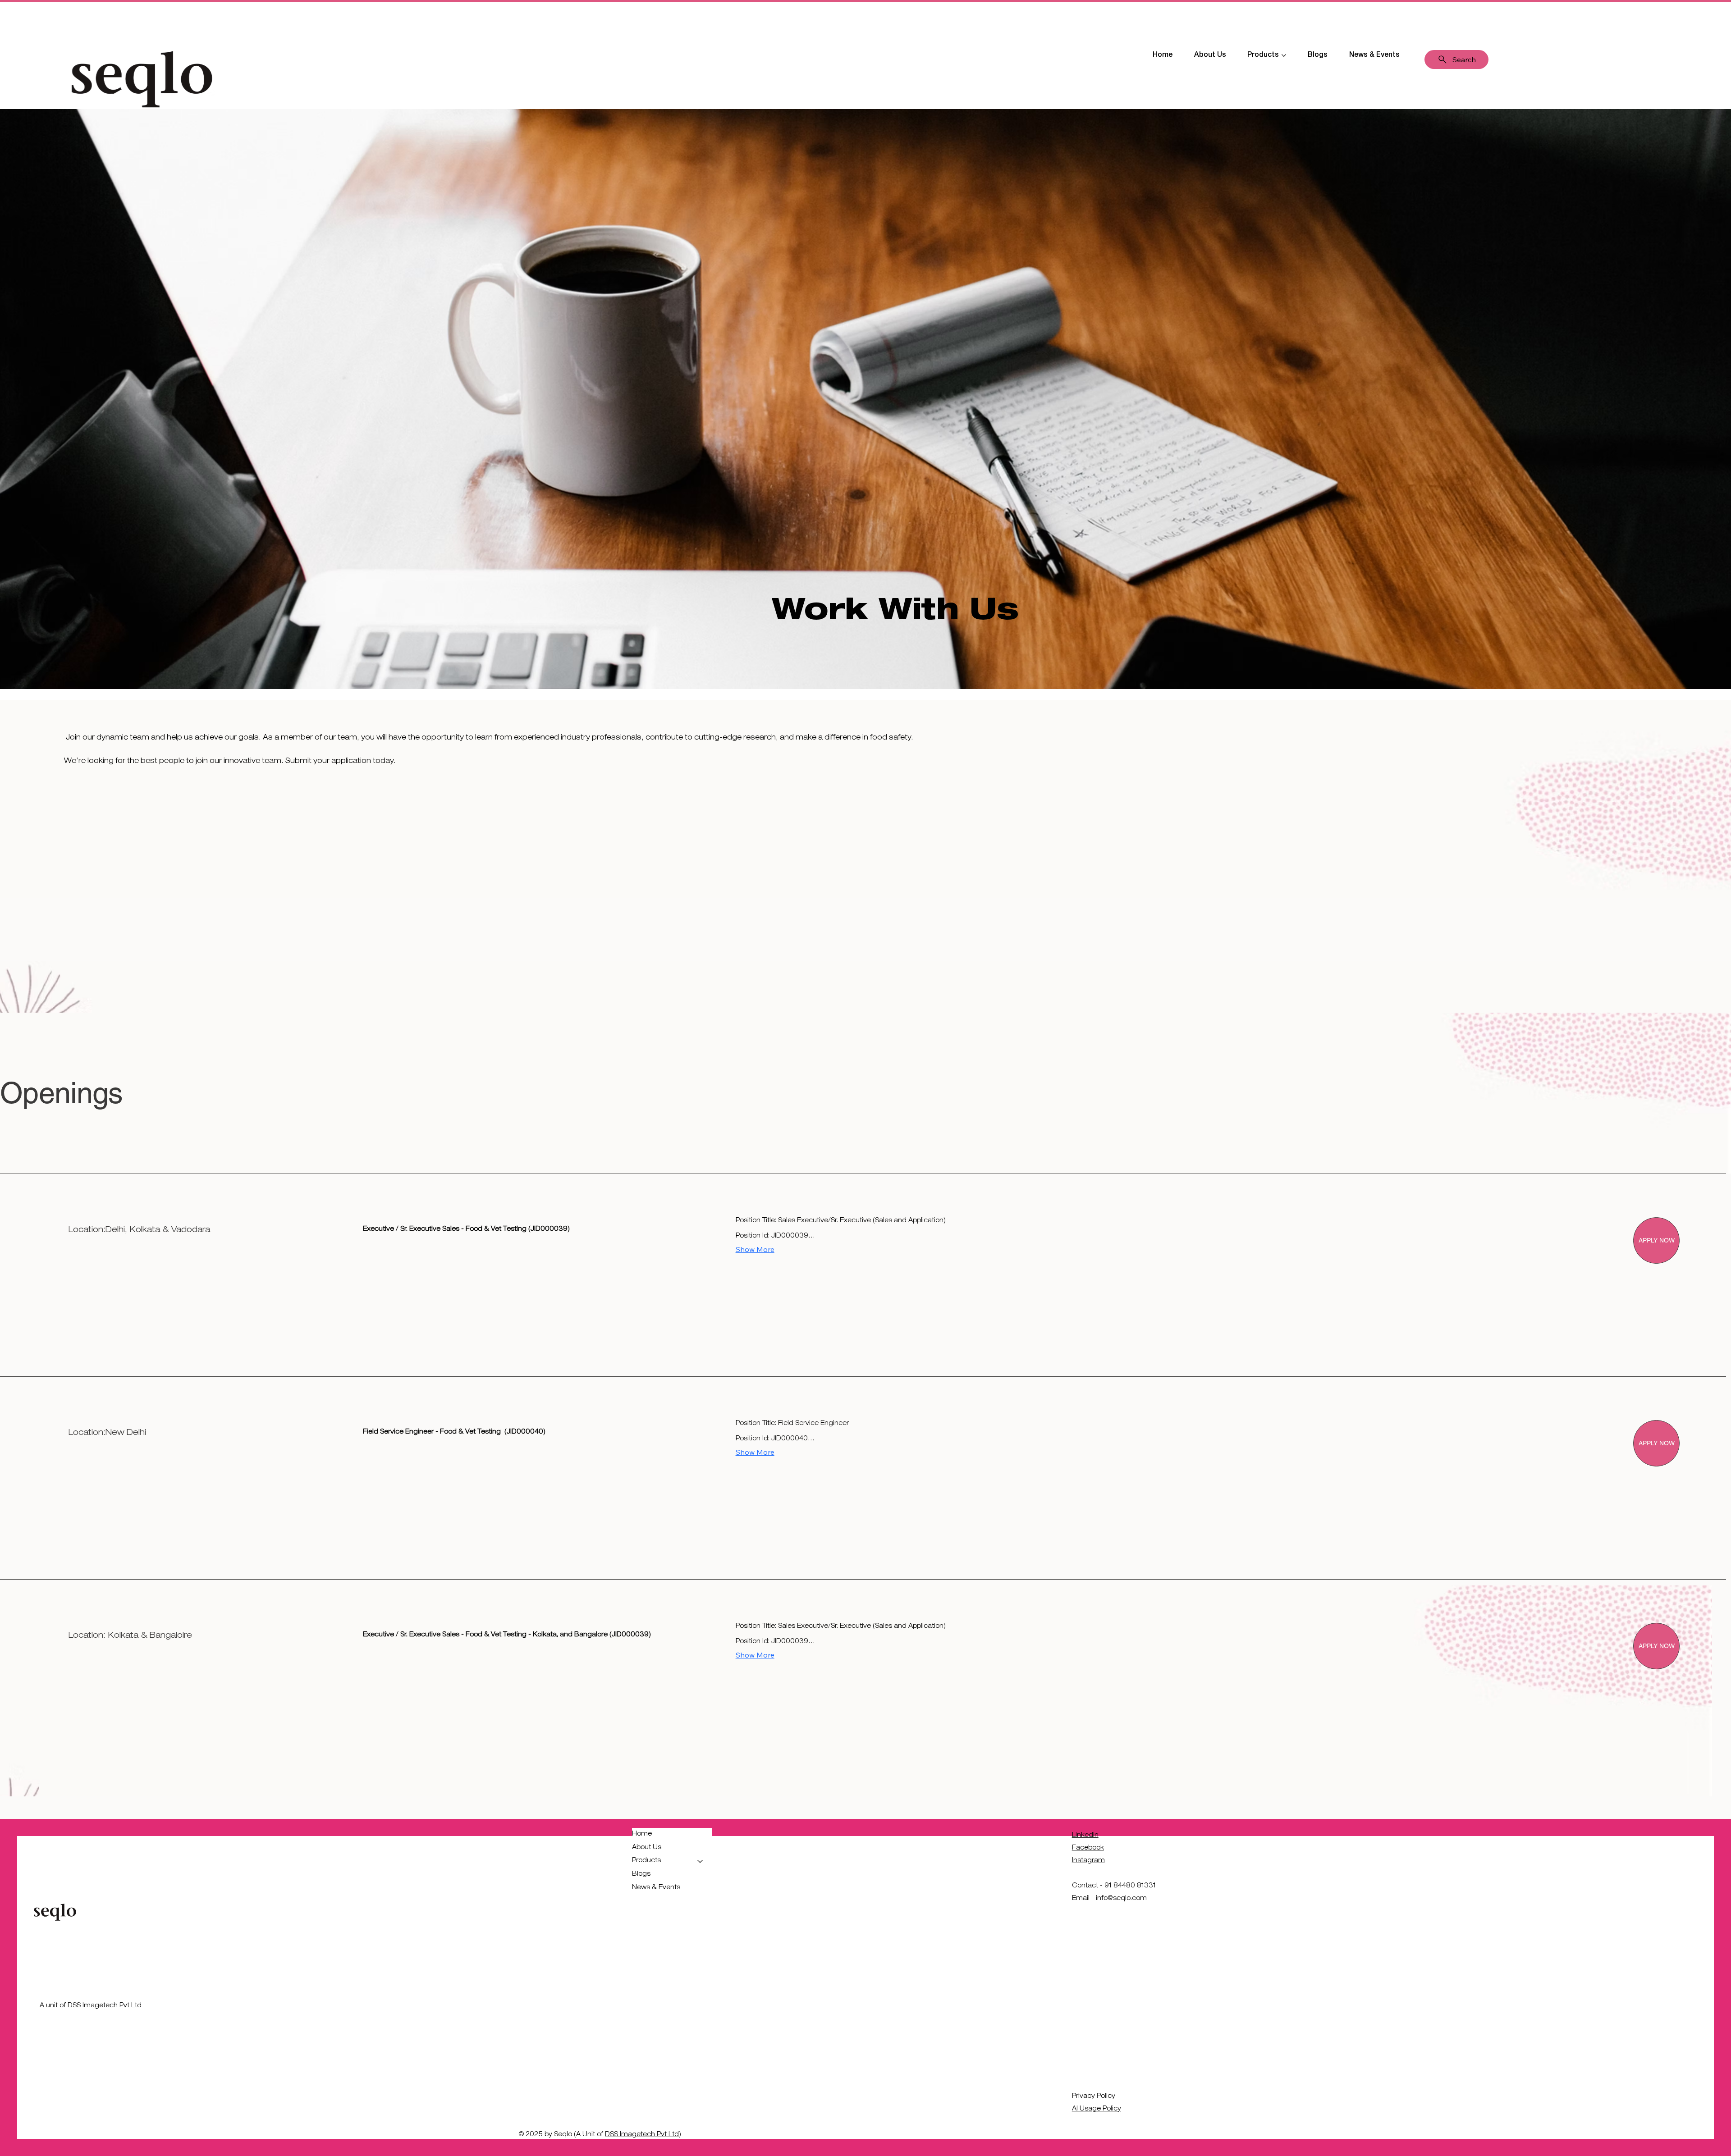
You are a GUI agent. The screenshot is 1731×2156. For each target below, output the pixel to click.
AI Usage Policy (1097, 2109)
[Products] (701, 1861)
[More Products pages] (1284, 55)
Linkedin (1085, 1836)
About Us (647, 1848)
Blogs (641, 1874)
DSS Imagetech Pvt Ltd (642, 2135)
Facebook (1088, 1848)
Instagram (1088, 1861)
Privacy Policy (1094, 2097)
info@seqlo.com (1121, 1899)
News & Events (656, 1888)
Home (642, 1834)
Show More (755, 1249)
